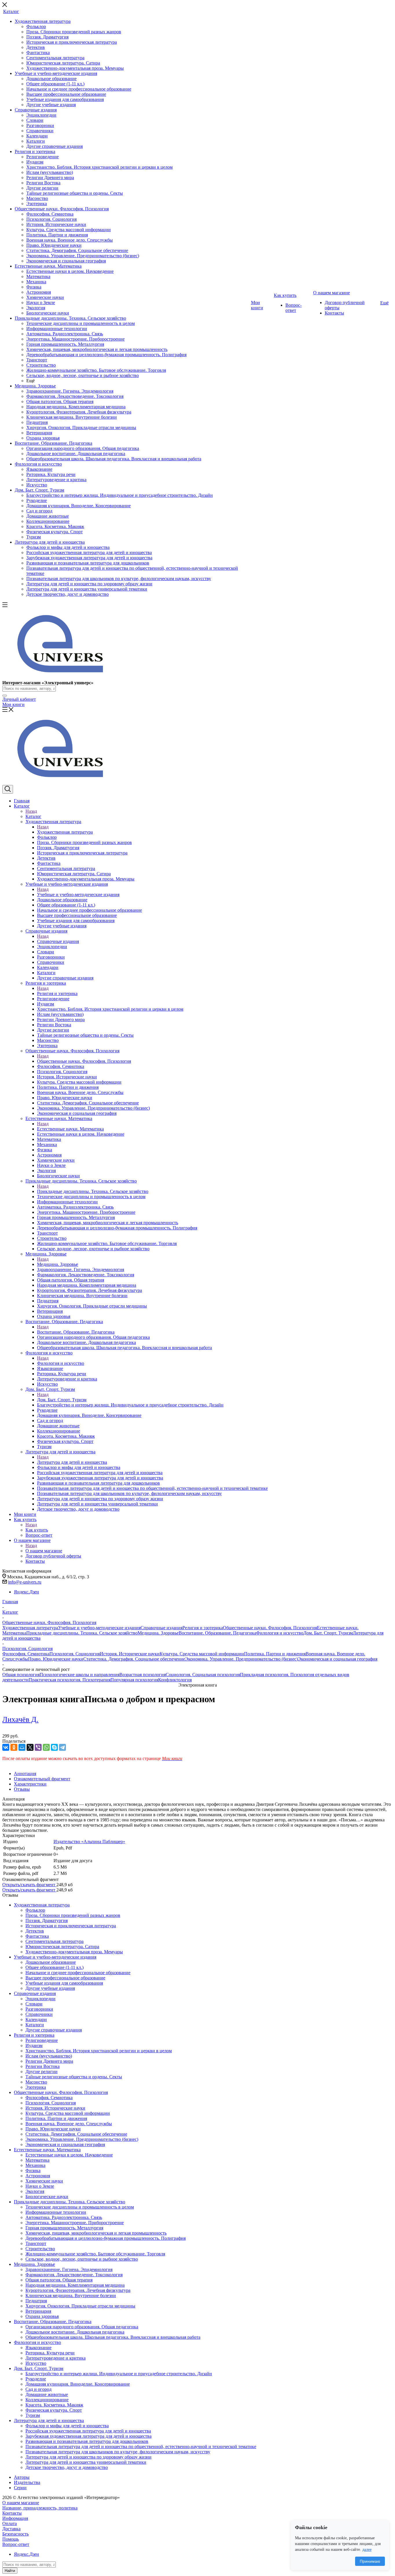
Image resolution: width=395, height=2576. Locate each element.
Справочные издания (58, 941)
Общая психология (21, 1675)
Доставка (11, 2529)
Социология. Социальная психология (203, 1675)
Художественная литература (65, 832)
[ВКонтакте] (6, 1747)
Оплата (10, 2523)
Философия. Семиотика (26, 1654)
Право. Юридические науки (56, 1659)
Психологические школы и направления (80, 1675)
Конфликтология (175, 1680)
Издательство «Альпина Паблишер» (89, 1842)
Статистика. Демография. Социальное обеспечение (134, 1659)
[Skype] (54, 1747)
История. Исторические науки (130, 1654)
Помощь (11, 2539)
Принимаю (370, 2561)
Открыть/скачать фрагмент (29, 1885)
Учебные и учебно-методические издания (78, 894)
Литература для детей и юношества (72, 1462)
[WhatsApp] (46, 1747)
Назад (31, 811)
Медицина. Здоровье (58, 1264)
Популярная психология (134, 1680)
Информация (15, 2518)
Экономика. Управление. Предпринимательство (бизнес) (241, 1659)
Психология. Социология (75, 1654)
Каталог (33, 816)
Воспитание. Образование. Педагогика (76, 1332)
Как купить (37, 1530)
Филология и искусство (61, 1363)
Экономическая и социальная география (338, 1659)
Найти (10, 2571)
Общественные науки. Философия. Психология (84, 1061)
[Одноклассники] (14, 1747)
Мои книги (13, 704)
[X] (30, 1747)
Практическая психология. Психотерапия (70, 1680)
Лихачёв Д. (20, 1719)
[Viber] (38, 1747)
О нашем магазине (44, 1551)
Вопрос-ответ (16, 2544)
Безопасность (15, 2534)
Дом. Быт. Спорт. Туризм (62, 1400)
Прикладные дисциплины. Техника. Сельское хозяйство (93, 1191)
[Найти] (5, 696)
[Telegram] (62, 1747)
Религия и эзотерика (57, 993)
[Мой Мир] (22, 1747)
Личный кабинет (19, 699)
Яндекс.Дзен (26, 1592)
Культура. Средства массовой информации (202, 1654)
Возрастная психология (143, 1675)
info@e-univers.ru (25, 1582)
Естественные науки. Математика (70, 1129)
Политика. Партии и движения (275, 1654)
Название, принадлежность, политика (40, 2508)
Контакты (12, 2513)
